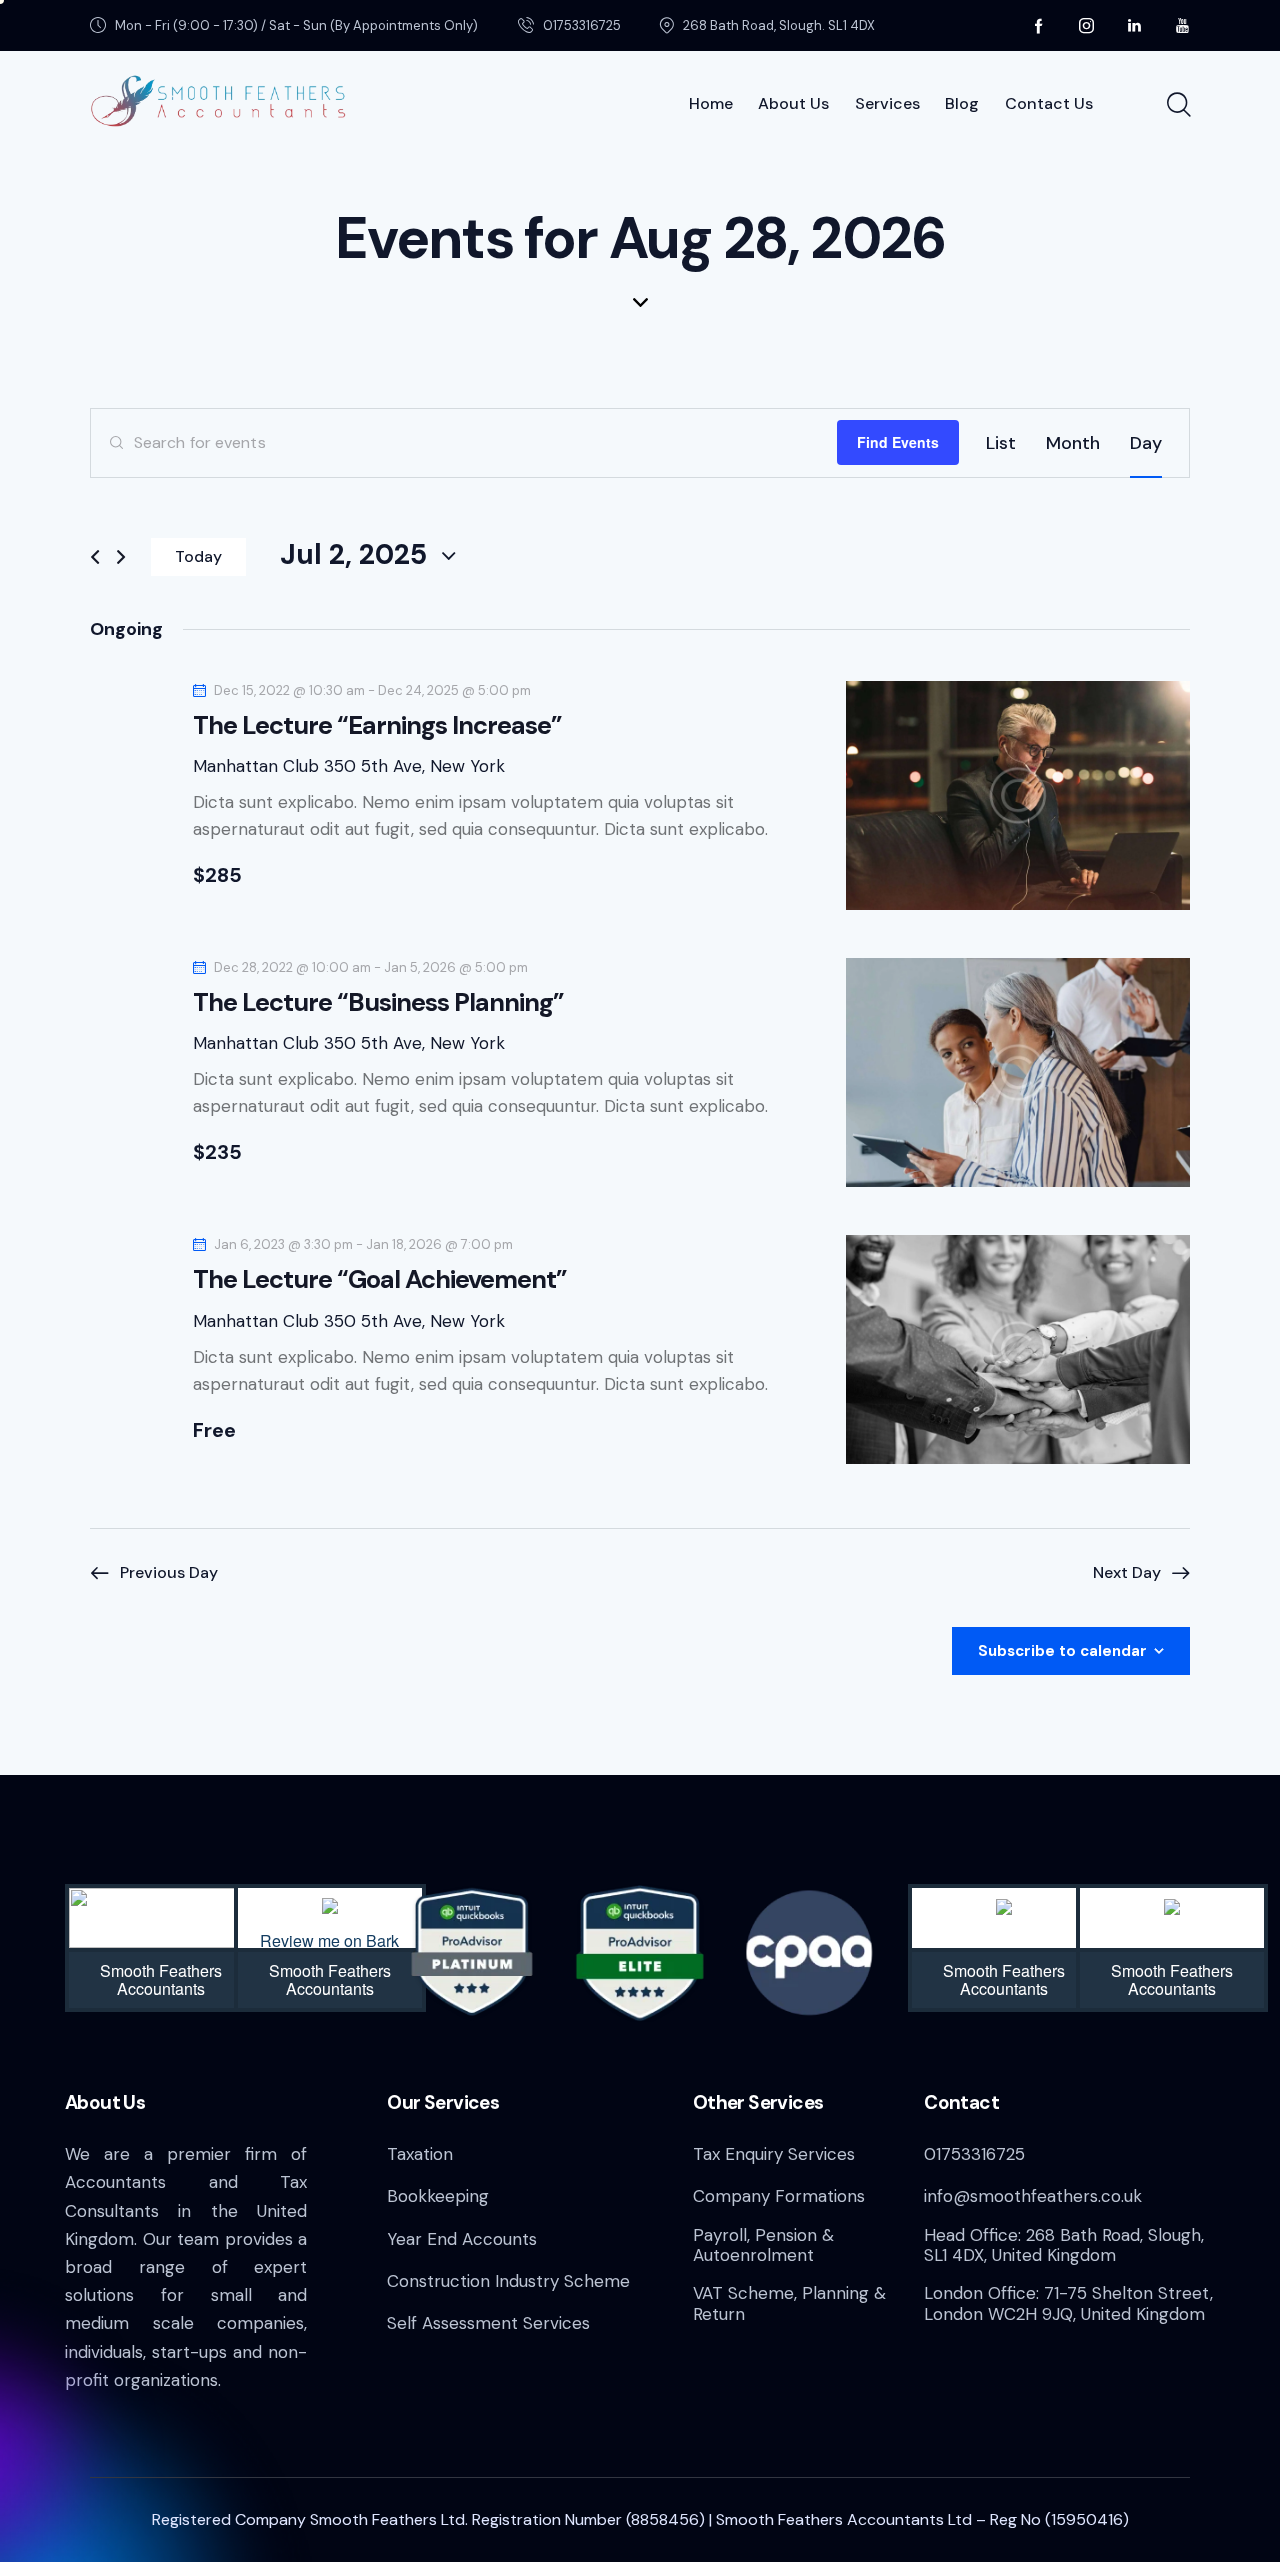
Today (198, 556)
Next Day (1127, 1572)
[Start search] (1177, 105)
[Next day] (121, 557)
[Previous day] (95, 557)
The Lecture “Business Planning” (378, 1003)
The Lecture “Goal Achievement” (380, 1280)
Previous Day (169, 1572)
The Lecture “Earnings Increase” (377, 726)
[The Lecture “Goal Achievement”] (1018, 1349)
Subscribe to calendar (1062, 1651)
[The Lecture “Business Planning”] (1018, 1072)
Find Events (898, 442)
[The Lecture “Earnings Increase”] (1018, 795)
